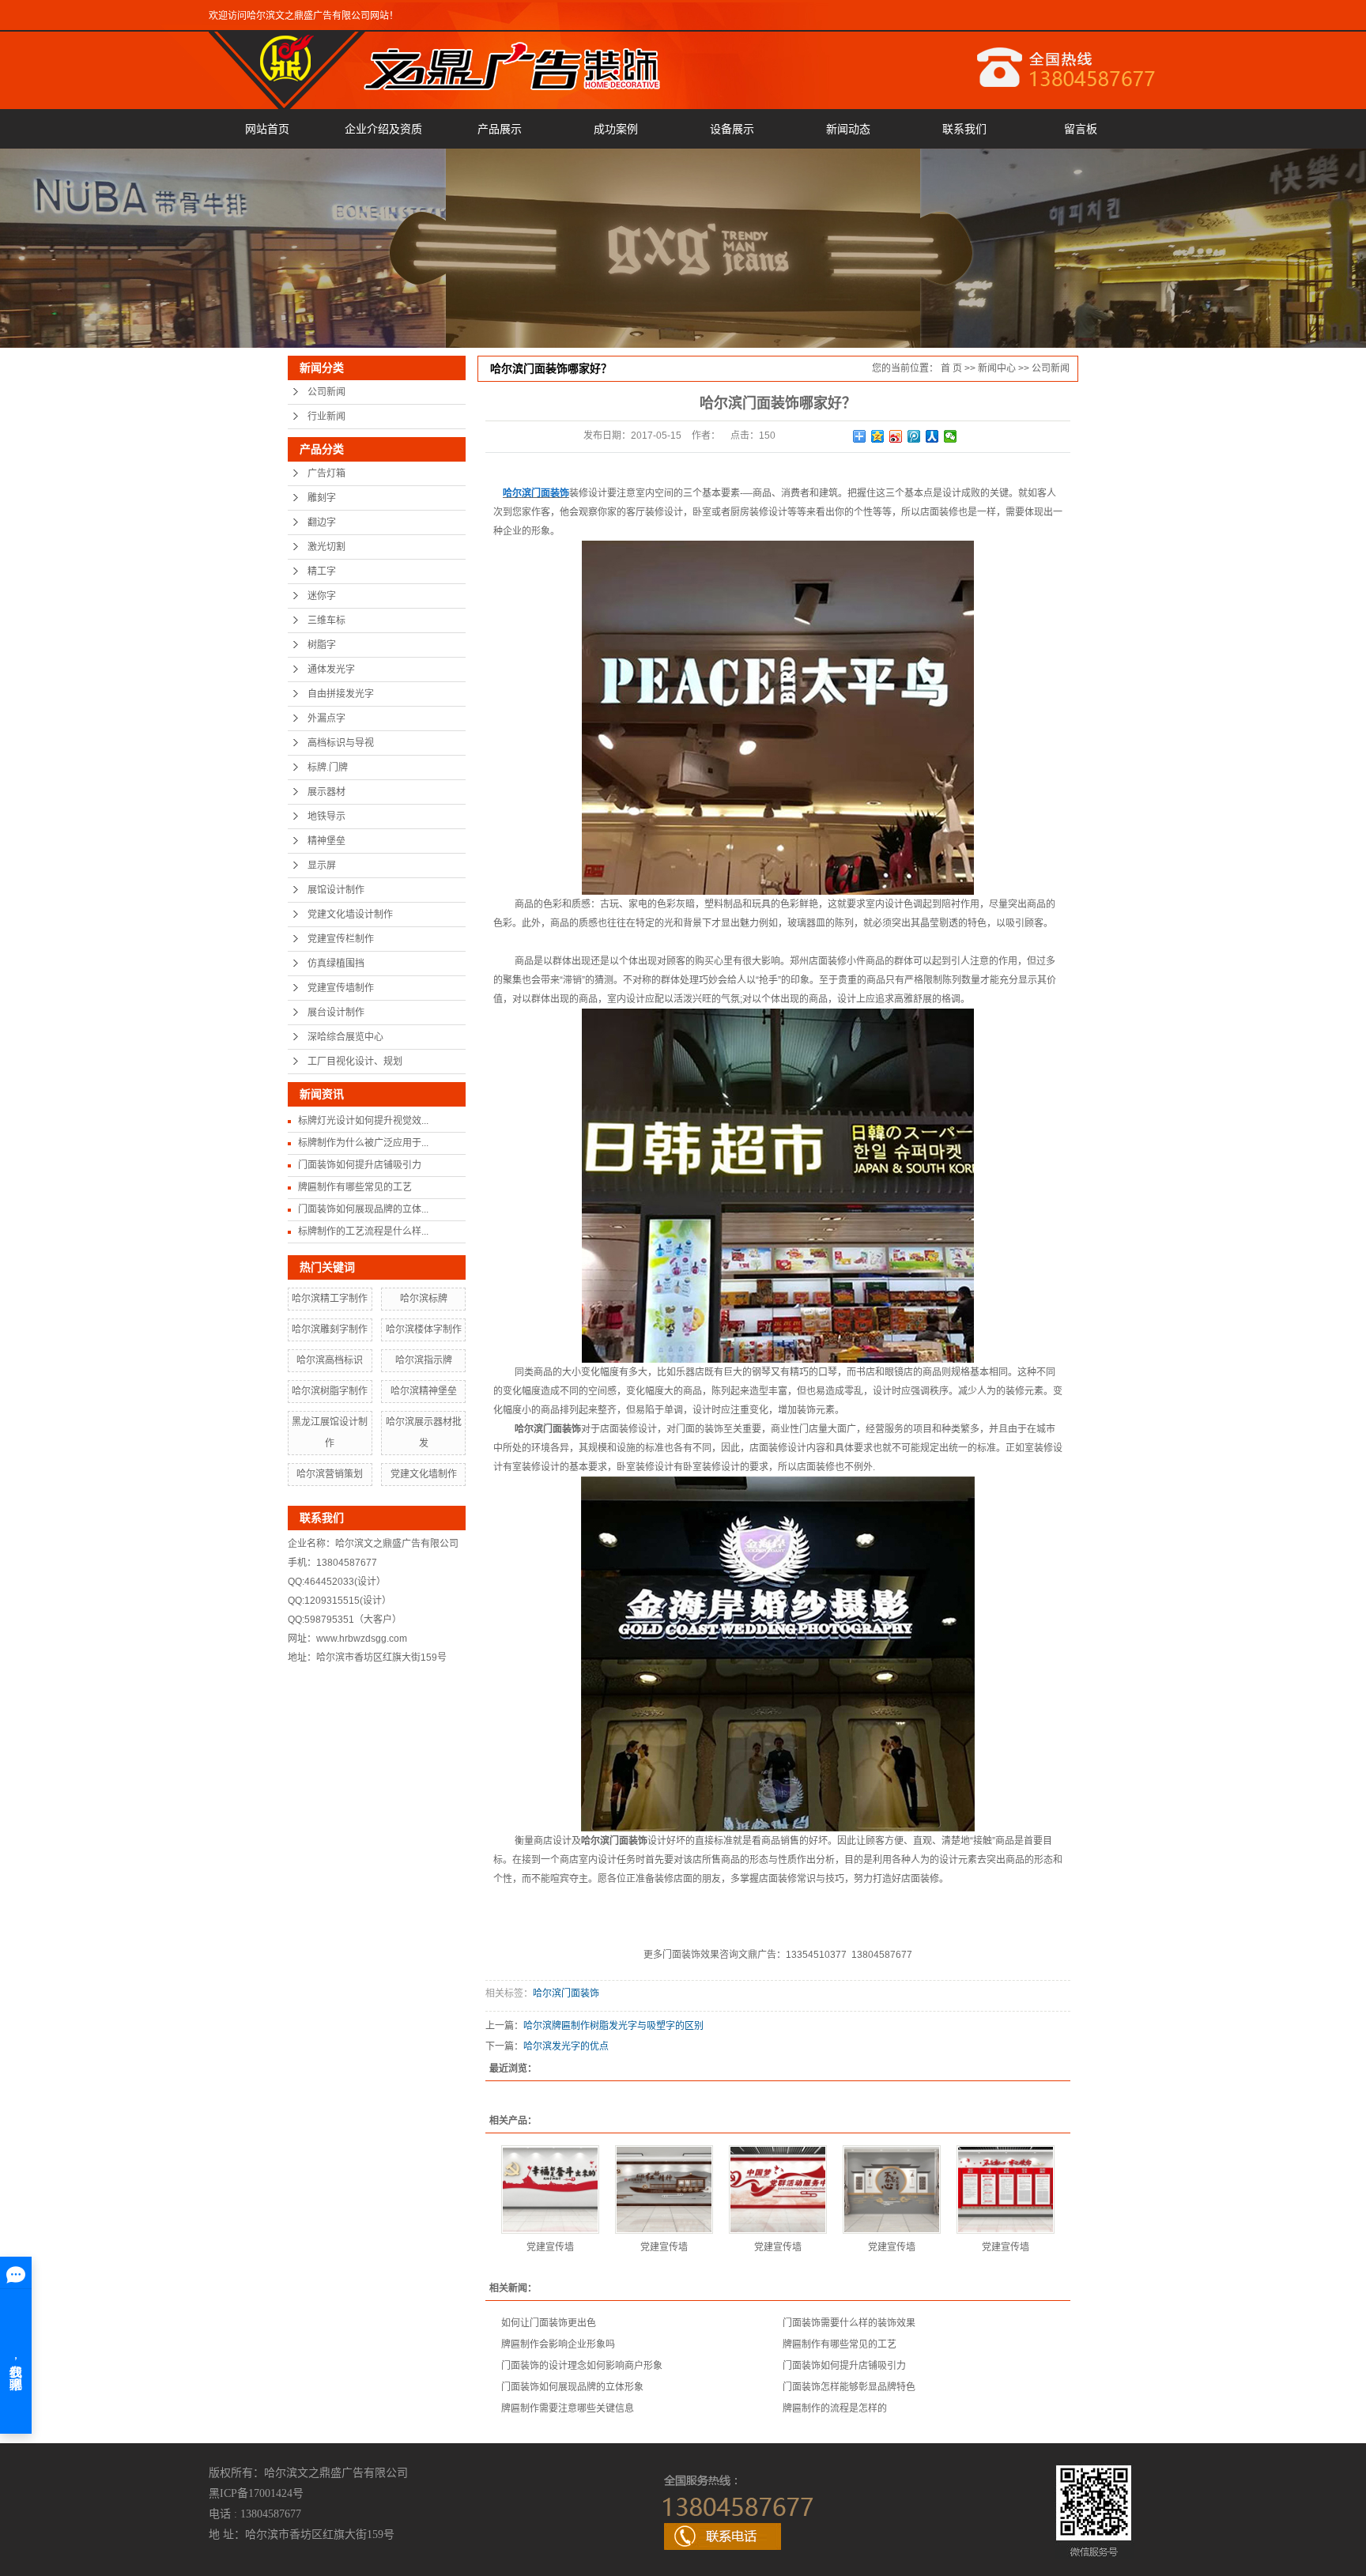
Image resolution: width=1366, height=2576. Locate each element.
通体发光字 (331, 669)
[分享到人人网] (932, 436)
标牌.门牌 (328, 768)
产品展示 (500, 129)
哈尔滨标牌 (424, 1299)
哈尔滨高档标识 (330, 1360)
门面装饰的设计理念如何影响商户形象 (582, 2366)
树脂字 (322, 645)
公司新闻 (326, 392)
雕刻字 (322, 498)
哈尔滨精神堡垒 (424, 1391)
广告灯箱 (326, 473)
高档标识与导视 (341, 743)
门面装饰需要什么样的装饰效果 (849, 2323)
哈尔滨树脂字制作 (330, 1391)
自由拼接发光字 (341, 694)
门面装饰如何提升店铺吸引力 (360, 1165)
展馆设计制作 (336, 890)
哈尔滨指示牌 (424, 1360)
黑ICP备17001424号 (256, 2493)
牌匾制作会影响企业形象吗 (558, 2344)
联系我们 (964, 129)
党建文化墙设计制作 (350, 915)
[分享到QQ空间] (878, 436)
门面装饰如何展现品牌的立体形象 (572, 2387)
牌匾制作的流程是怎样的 (835, 2408)
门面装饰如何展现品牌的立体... (363, 1209)
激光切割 (326, 547)
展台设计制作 (336, 1013)
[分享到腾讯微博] (914, 436)
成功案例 (616, 129)
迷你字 (322, 596)
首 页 (951, 368)
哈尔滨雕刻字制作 (330, 1329)
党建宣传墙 (550, 2247)
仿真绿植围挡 (336, 964)
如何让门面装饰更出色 (549, 2323)
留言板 (1081, 129)
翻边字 (322, 522)
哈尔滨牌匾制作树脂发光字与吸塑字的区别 (613, 2026)
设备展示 (732, 129)
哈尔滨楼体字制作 (424, 1329)
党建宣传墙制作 (341, 988)
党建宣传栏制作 (341, 939)
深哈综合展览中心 (345, 1037)
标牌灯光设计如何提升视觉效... (363, 1121)
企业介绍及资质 (383, 129)
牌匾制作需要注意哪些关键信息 (568, 2408)
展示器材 (326, 792)
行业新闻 (326, 417)
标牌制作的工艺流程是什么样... (363, 1231)
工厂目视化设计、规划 (355, 1062)
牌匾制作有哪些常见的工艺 (355, 1187)
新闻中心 (997, 368)
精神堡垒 (326, 841)
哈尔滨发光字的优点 (566, 2046)
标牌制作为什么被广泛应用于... (363, 1143)
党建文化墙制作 (424, 1474)
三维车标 (326, 620)
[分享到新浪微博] (896, 436)
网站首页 (267, 129)
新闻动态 (848, 129)
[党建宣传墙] (550, 2189)
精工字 (322, 571)
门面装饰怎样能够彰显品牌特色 (849, 2387)
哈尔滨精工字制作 (330, 1299)
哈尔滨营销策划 (330, 1474)
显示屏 (322, 866)
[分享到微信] (951, 436)
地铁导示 (326, 817)
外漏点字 (326, 718)
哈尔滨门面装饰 (566, 1993)
